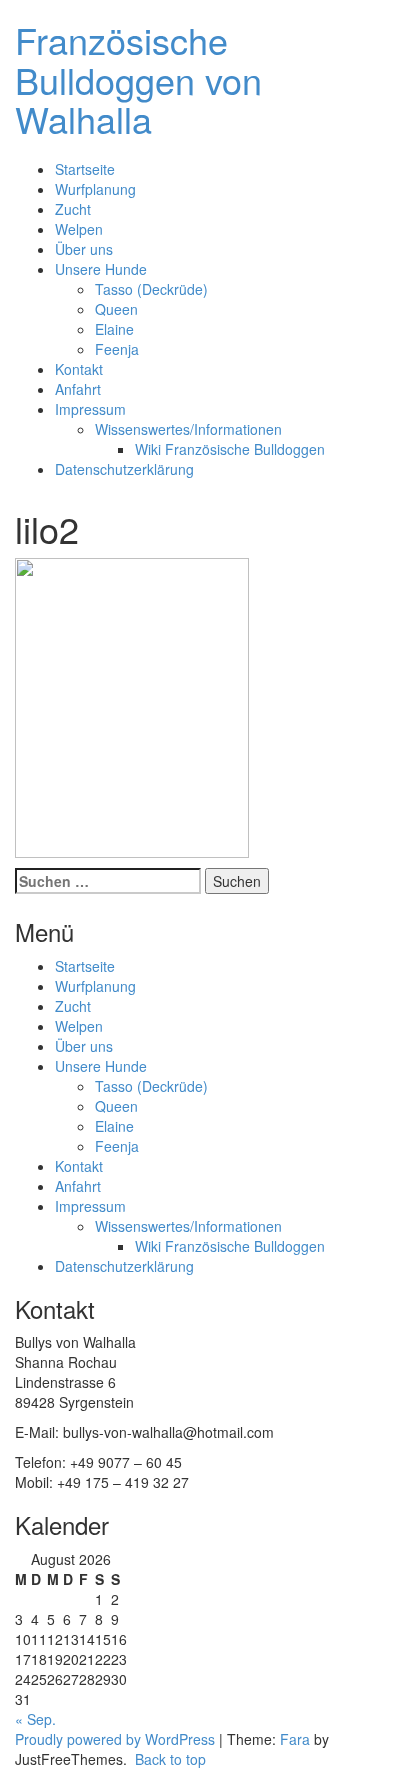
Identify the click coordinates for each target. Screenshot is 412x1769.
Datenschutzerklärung (124, 469)
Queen (116, 309)
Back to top (168, 1759)
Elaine (114, 329)
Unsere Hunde (101, 269)
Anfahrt (78, 389)
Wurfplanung (95, 189)
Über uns (84, 249)
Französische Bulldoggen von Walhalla (138, 79)
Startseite (85, 169)
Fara (295, 1739)
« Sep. (35, 1719)
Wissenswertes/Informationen (188, 429)
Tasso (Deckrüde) (151, 289)
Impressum (90, 409)
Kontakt (79, 369)
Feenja (117, 349)
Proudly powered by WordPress (115, 1739)
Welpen (79, 229)
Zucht (73, 209)
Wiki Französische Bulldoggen (230, 449)
